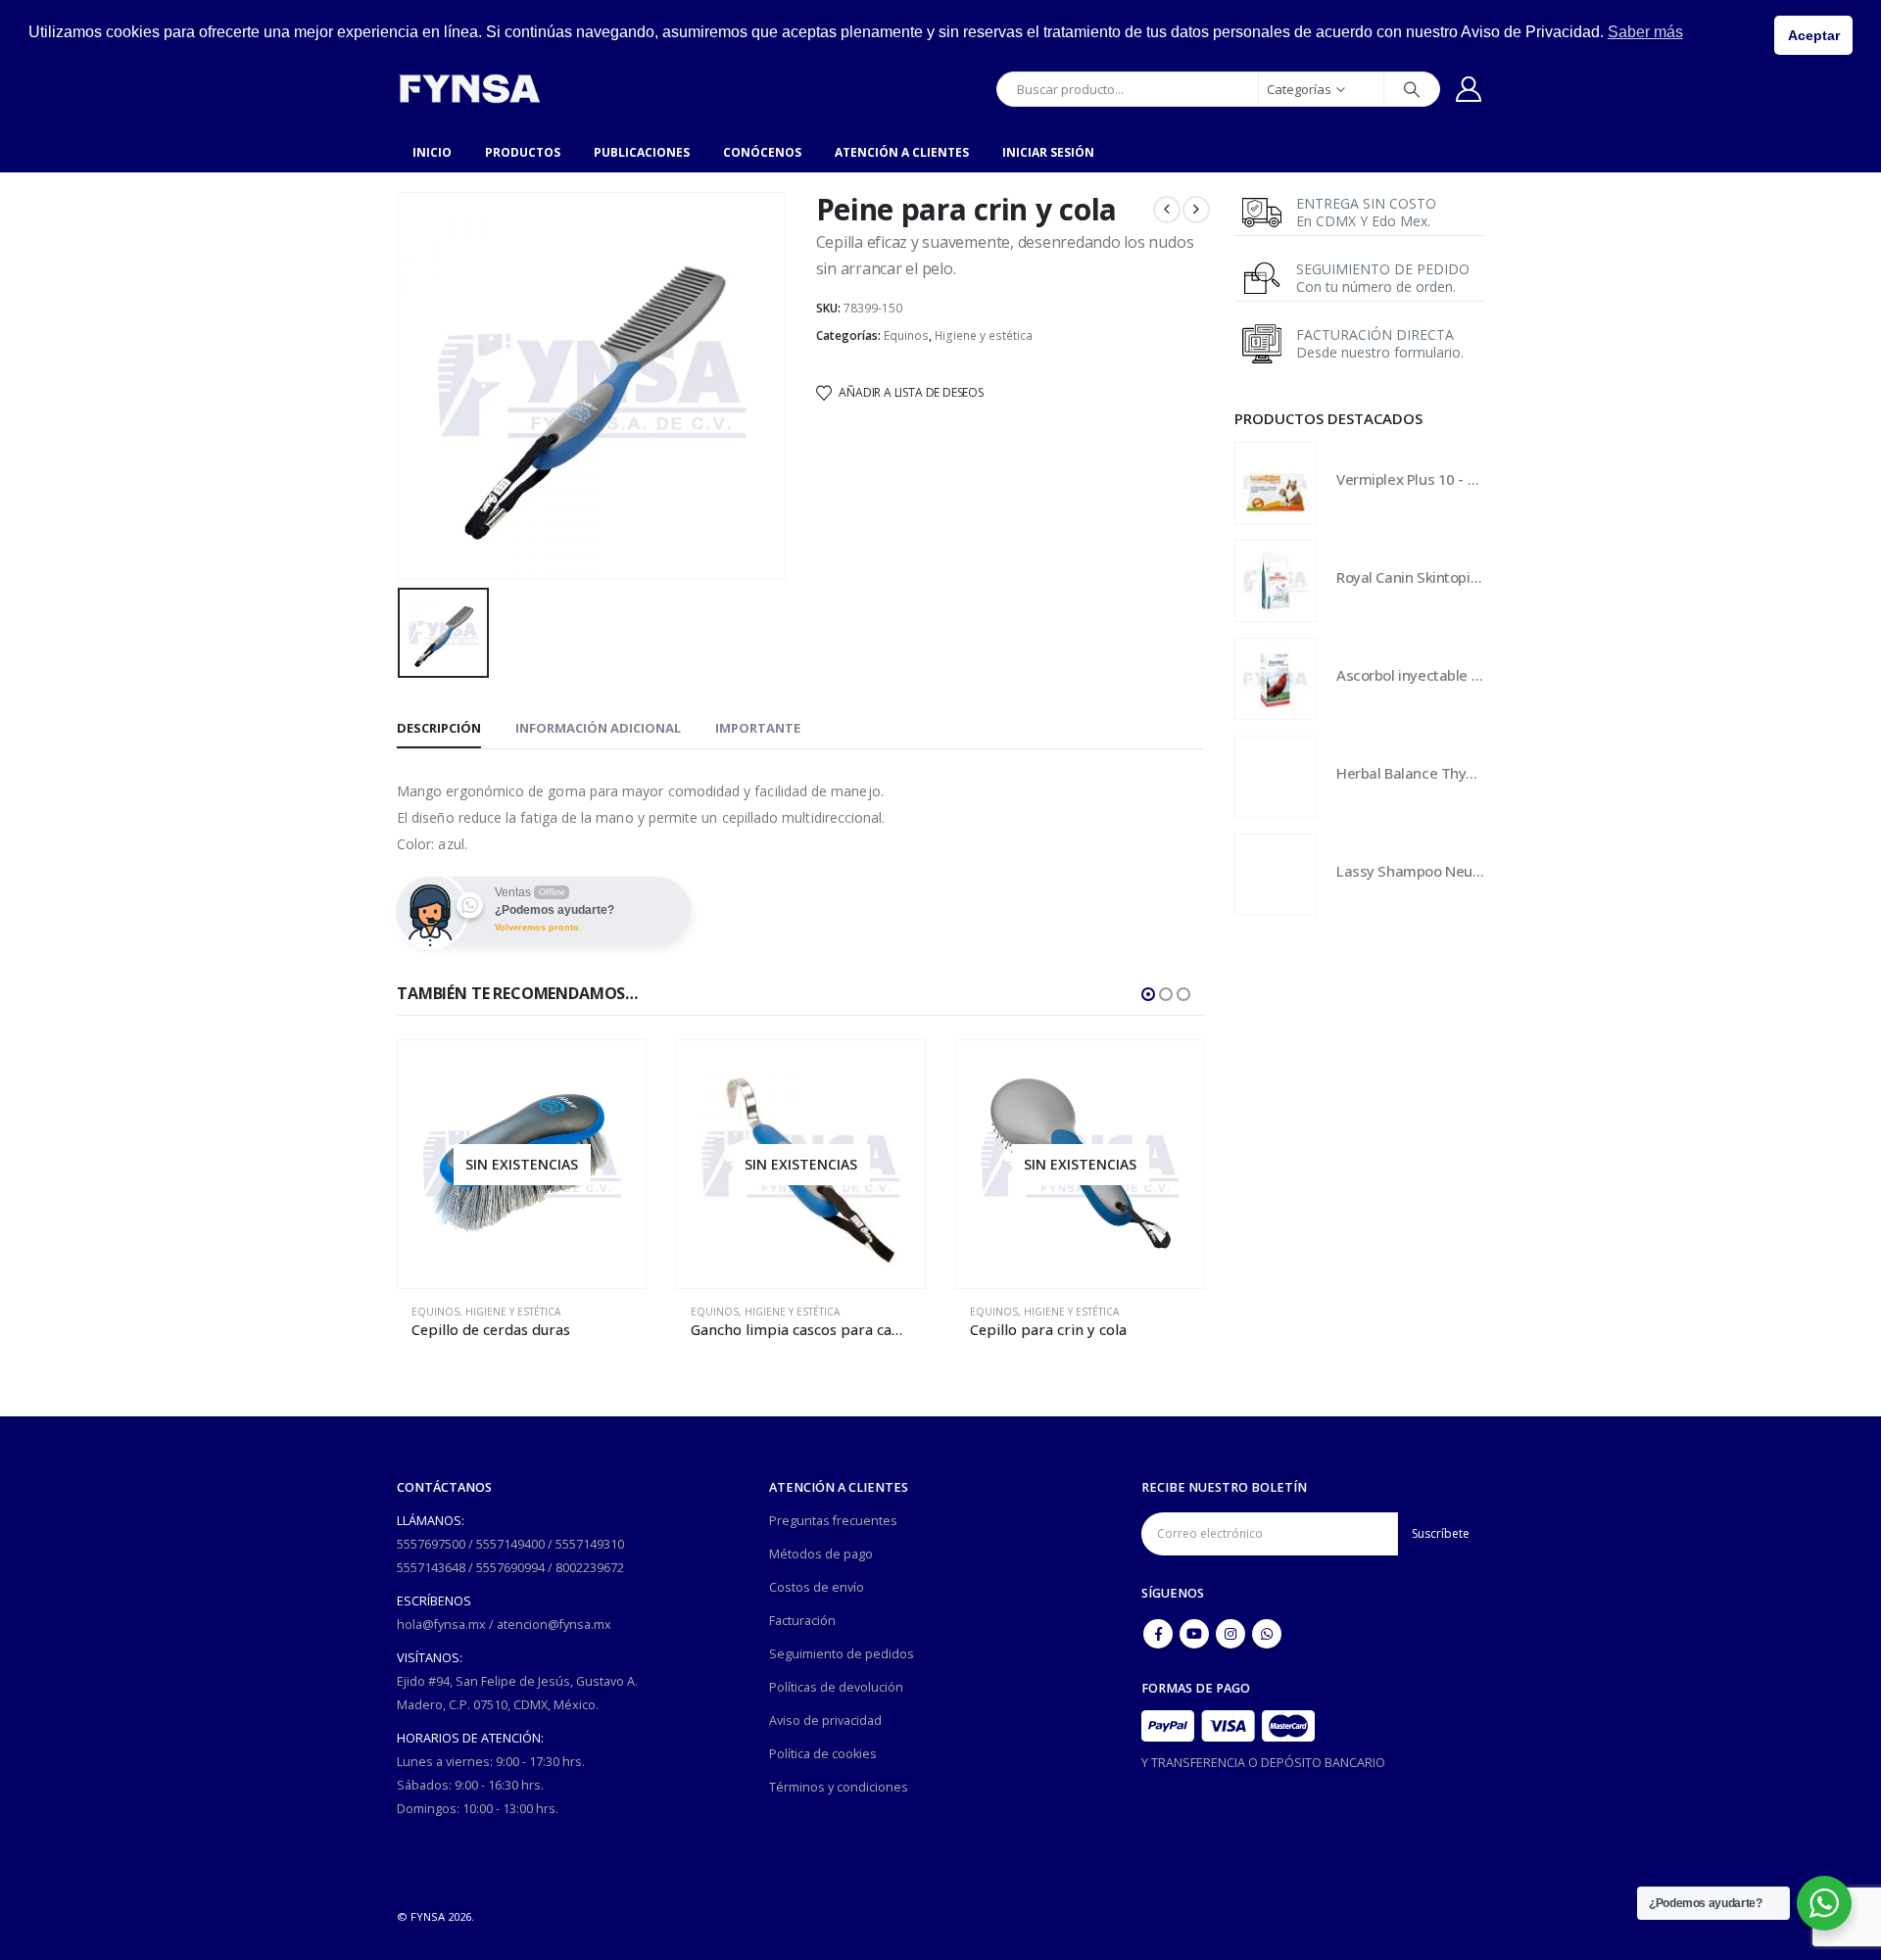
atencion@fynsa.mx (554, 1625)
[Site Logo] (469, 89)
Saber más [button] (1645, 32)
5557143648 (431, 1568)
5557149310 (590, 1544)
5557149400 (510, 1544)
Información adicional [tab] (598, 728)
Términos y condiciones (839, 1787)
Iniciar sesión (1048, 152)
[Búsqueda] (1412, 89)
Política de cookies (823, 1754)
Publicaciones (642, 152)
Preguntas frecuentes (833, 1521)
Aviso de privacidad (825, 1721)
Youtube (1194, 1634)
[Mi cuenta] (1469, 89)
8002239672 (590, 1568)
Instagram (1230, 1634)
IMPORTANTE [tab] (758, 728)
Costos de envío (817, 1587)
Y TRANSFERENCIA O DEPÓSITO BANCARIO (1263, 1763)
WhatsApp (1267, 1634)
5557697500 (431, 1544)
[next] (1196, 210)
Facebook (1158, 1634)
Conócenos (762, 152)
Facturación (802, 1621)
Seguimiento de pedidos (842, 1654)
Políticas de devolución (836, 1687)
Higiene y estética (984, 335)
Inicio (432, 152)
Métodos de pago (821, 1554)
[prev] (1167, 210)
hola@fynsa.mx (441, 1625)
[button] (1148, 994)
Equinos (906, 335)
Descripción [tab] (439, 728)
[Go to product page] (1276, 483)
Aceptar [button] (1814, 35)
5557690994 (510, 1568)
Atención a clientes (902, 152)
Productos (523, 152)
